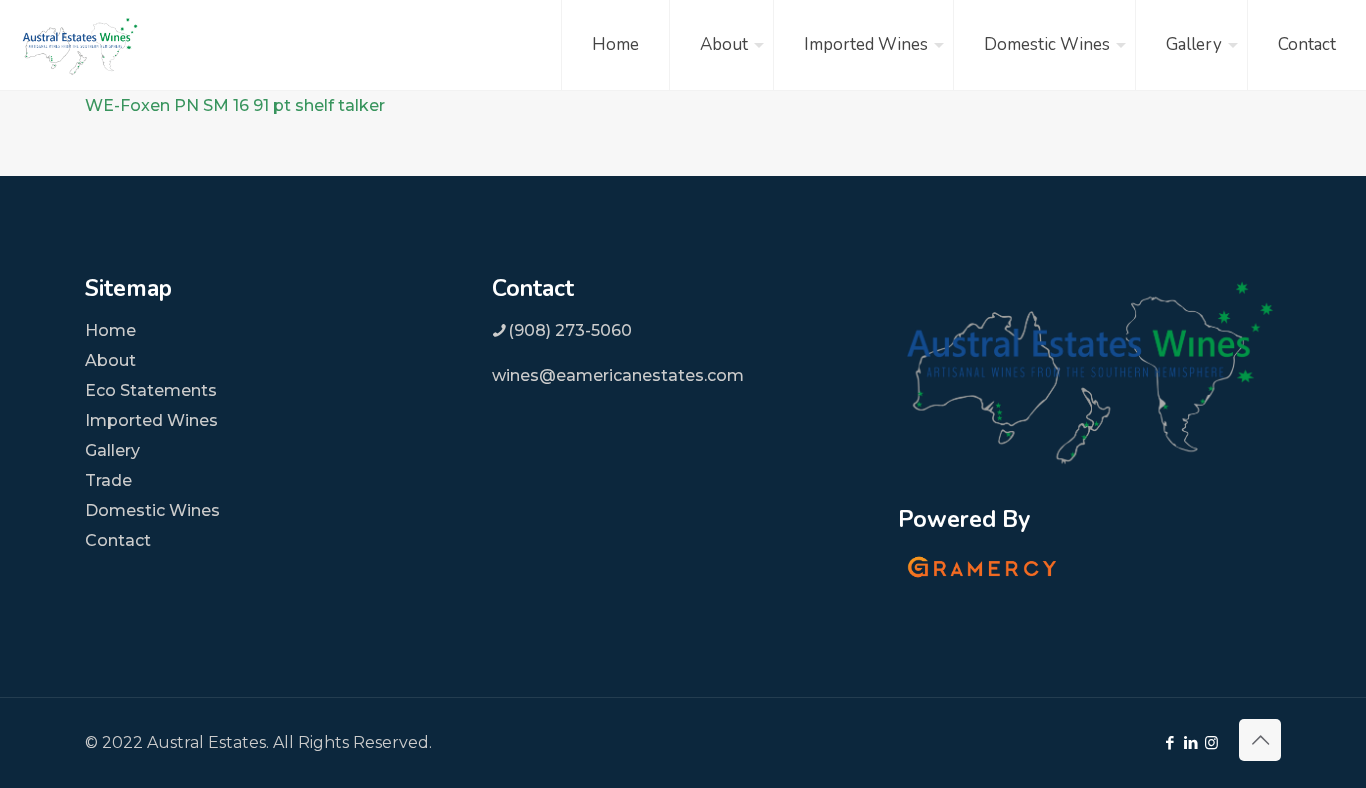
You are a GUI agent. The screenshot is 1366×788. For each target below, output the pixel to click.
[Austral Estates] (80, 45)
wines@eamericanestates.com (618, 375)
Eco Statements (151, 390)
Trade (108, 480)
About (110, 360)
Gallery (112, 450)
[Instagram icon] (1211, 742)
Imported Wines (151, 420)
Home (110, 330)
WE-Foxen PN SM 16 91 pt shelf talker (235, 105)
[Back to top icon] (1260, 740)
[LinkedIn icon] (1190, 742)
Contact (118, 540)
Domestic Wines (152, 510)
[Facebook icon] (1169, 742)
